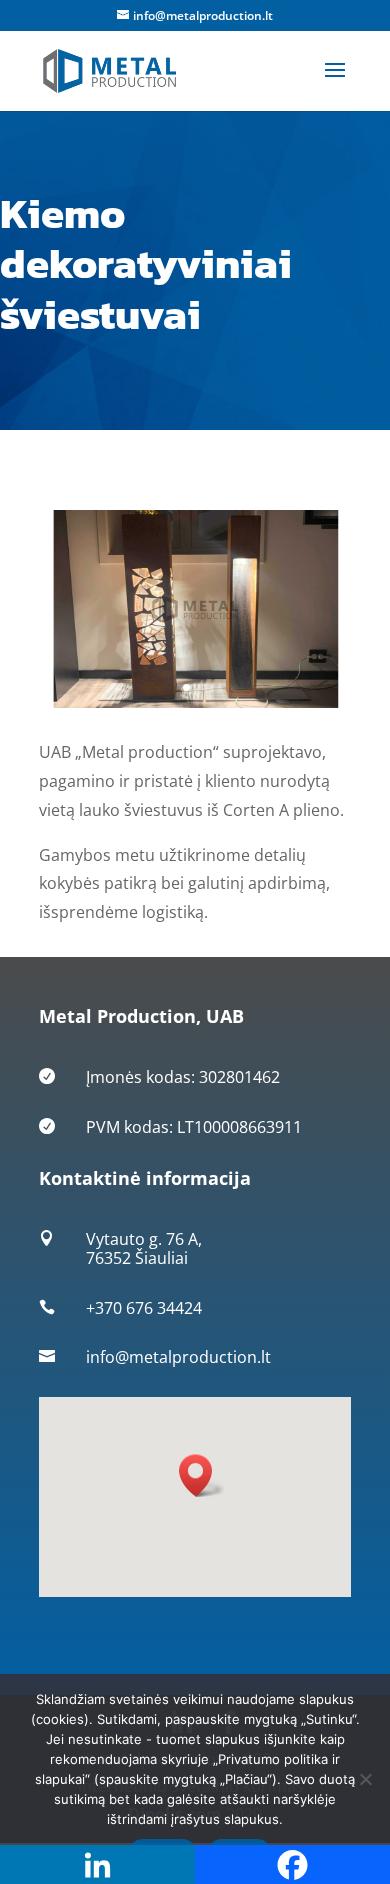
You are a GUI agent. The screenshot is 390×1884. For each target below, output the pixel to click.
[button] (202, 1475)
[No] (365, 1779)
